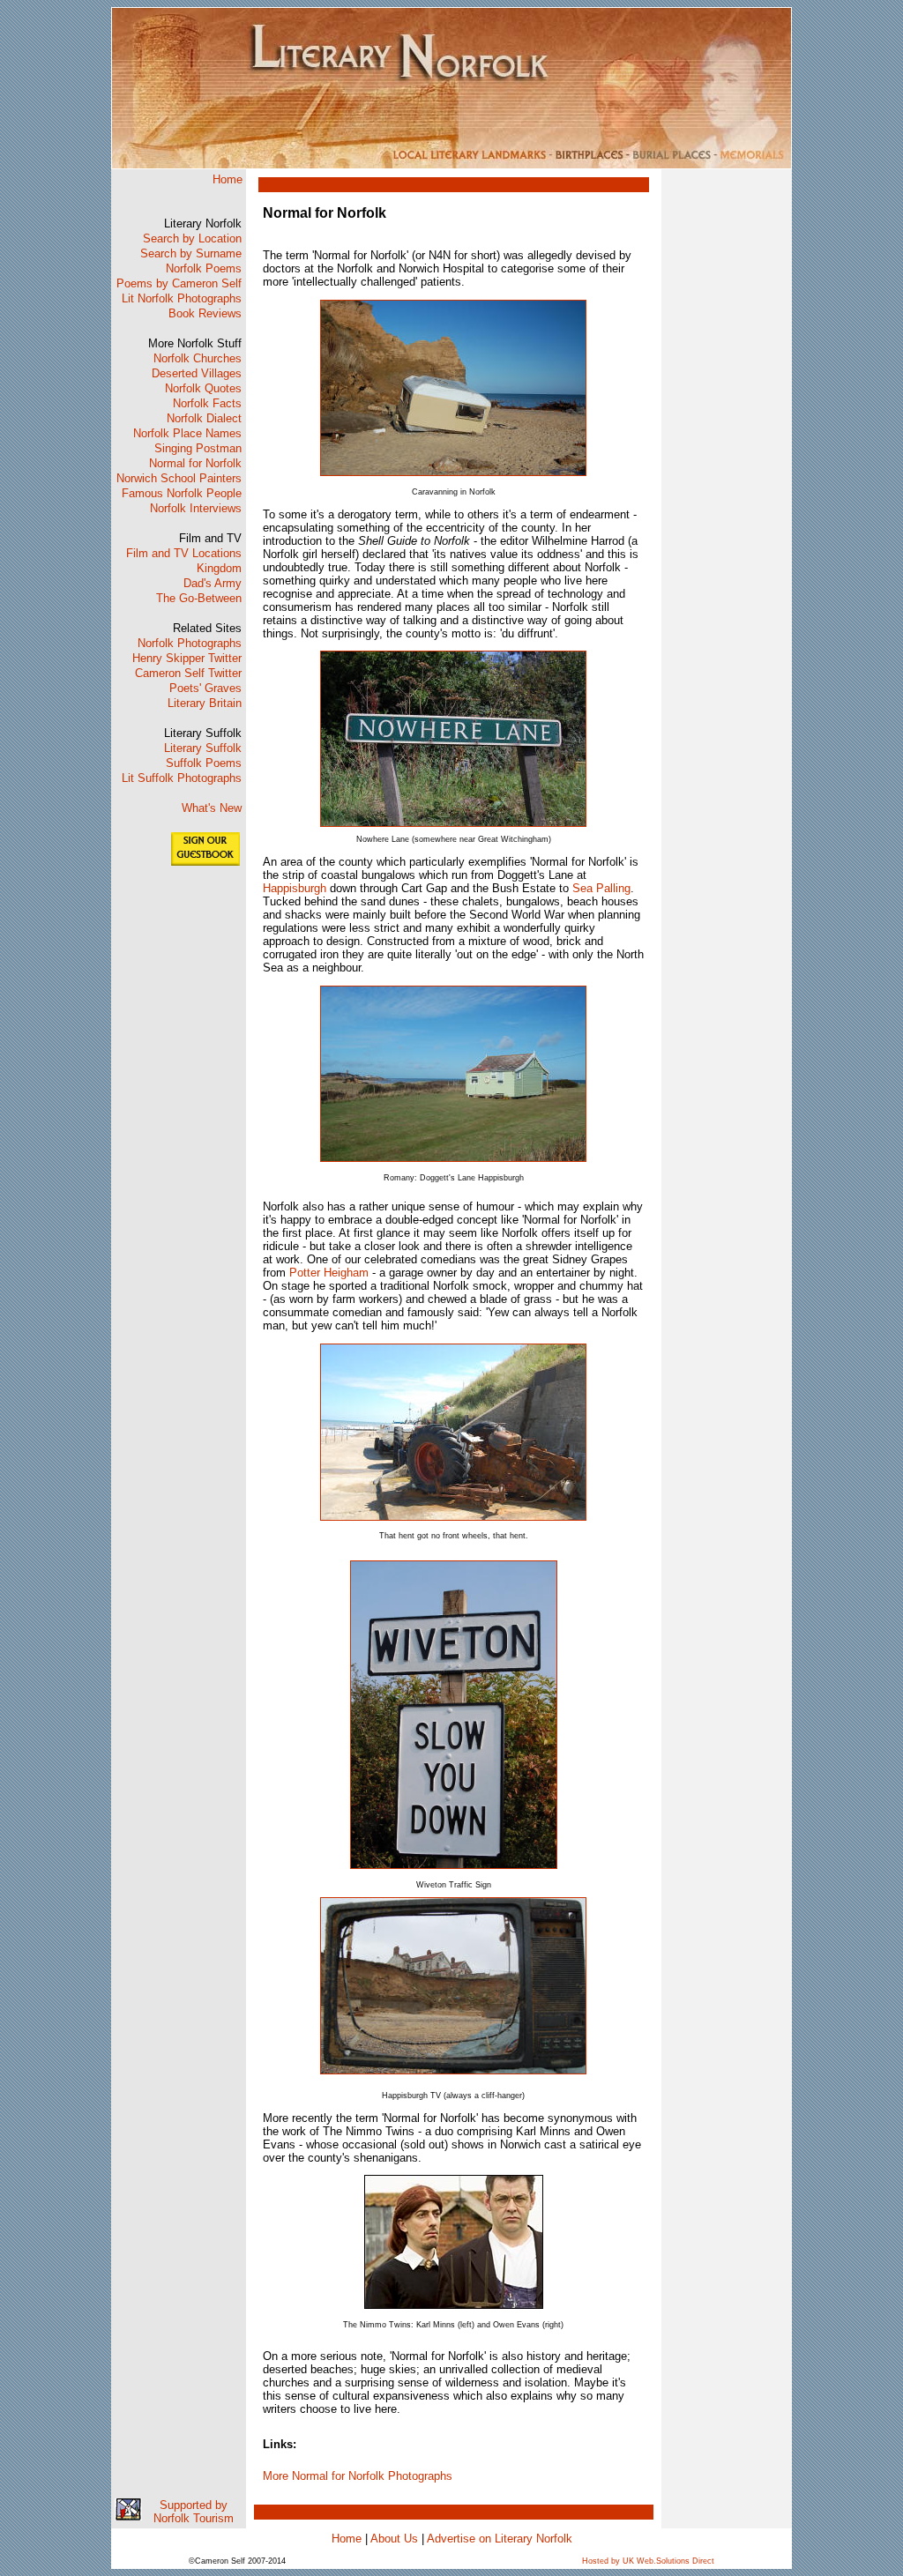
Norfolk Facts (207, 403)
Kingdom (219, 568)
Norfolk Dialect (204, 418)
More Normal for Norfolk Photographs (358, 2476)
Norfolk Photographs (190, 643)
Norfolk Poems (204, 268)
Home (228, 179)
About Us (394, 2539)
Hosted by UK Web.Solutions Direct (648, 2561)
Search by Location (192, 238)
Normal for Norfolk (195, 463)
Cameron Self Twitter (188, 673)
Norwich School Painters (179, 478)
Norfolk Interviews (196, 508)
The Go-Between (199, 598)
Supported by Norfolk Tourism (194, 2512)
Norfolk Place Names (187, 433)
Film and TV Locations (184, 553)
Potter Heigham (329, 1273)
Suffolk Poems (204, 763)
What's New (212, 808)
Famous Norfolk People (182, 493)
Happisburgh (295, 888)
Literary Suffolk (203, 748)
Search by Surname (191, 253)
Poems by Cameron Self (179, 283)
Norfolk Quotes (203, 388)
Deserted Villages (197, 373)
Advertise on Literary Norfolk (500, 2539)
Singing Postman (198, 448)
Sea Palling (601, 888)
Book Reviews (205, 313)
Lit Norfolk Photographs (182, 298)
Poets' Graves (205, 688)
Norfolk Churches (198, 358)
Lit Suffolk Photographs (182, 778)
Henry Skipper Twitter (187, 658)
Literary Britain (205, 703)
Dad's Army (213, 583)
